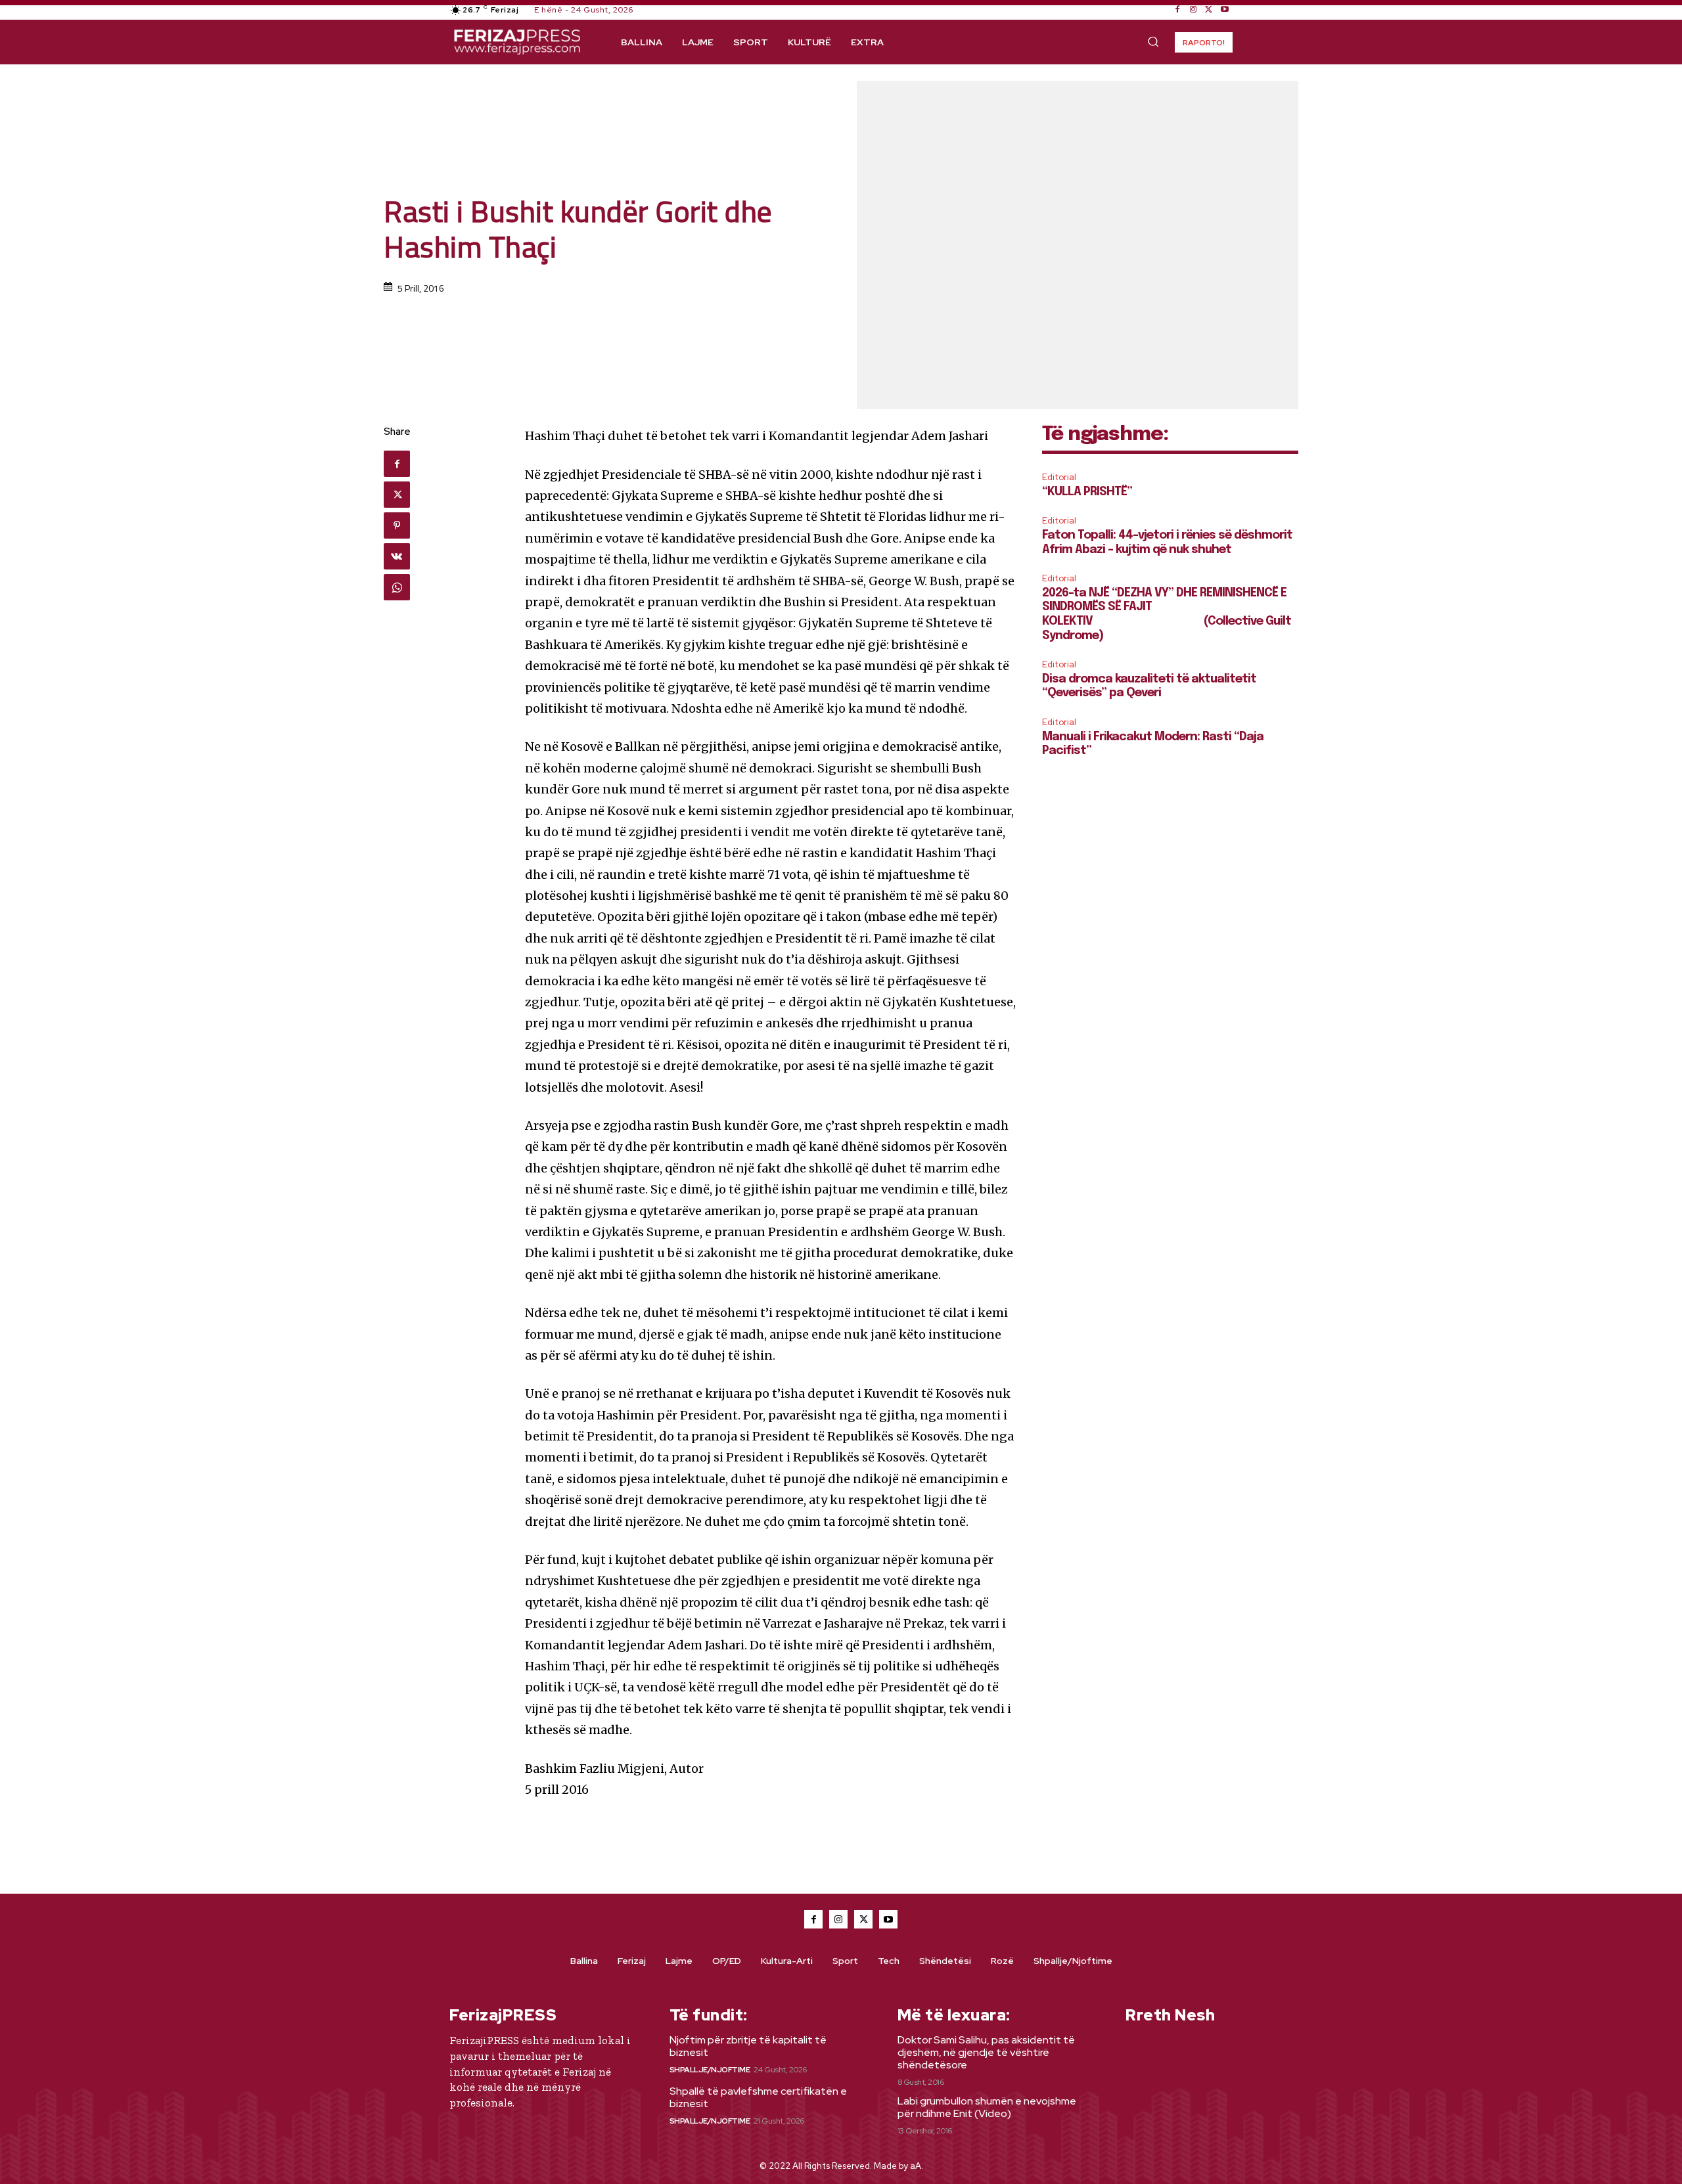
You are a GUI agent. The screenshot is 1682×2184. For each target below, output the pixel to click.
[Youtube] (1225, 10)
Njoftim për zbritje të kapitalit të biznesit (748, 2046)
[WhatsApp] (397, 587)
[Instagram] (1193, 10)
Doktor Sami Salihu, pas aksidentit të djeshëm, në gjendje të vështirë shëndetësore (986, 2052)
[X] (1209, 10)
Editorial (1059, 477)
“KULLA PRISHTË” (1087, 492)
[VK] (397, 556)
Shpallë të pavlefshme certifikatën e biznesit (758, 2097)
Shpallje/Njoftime (710, 2070)
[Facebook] (1177, 10)
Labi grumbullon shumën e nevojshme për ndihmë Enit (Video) (987, 2107)
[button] (1153, 41)
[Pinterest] (397, 525)
